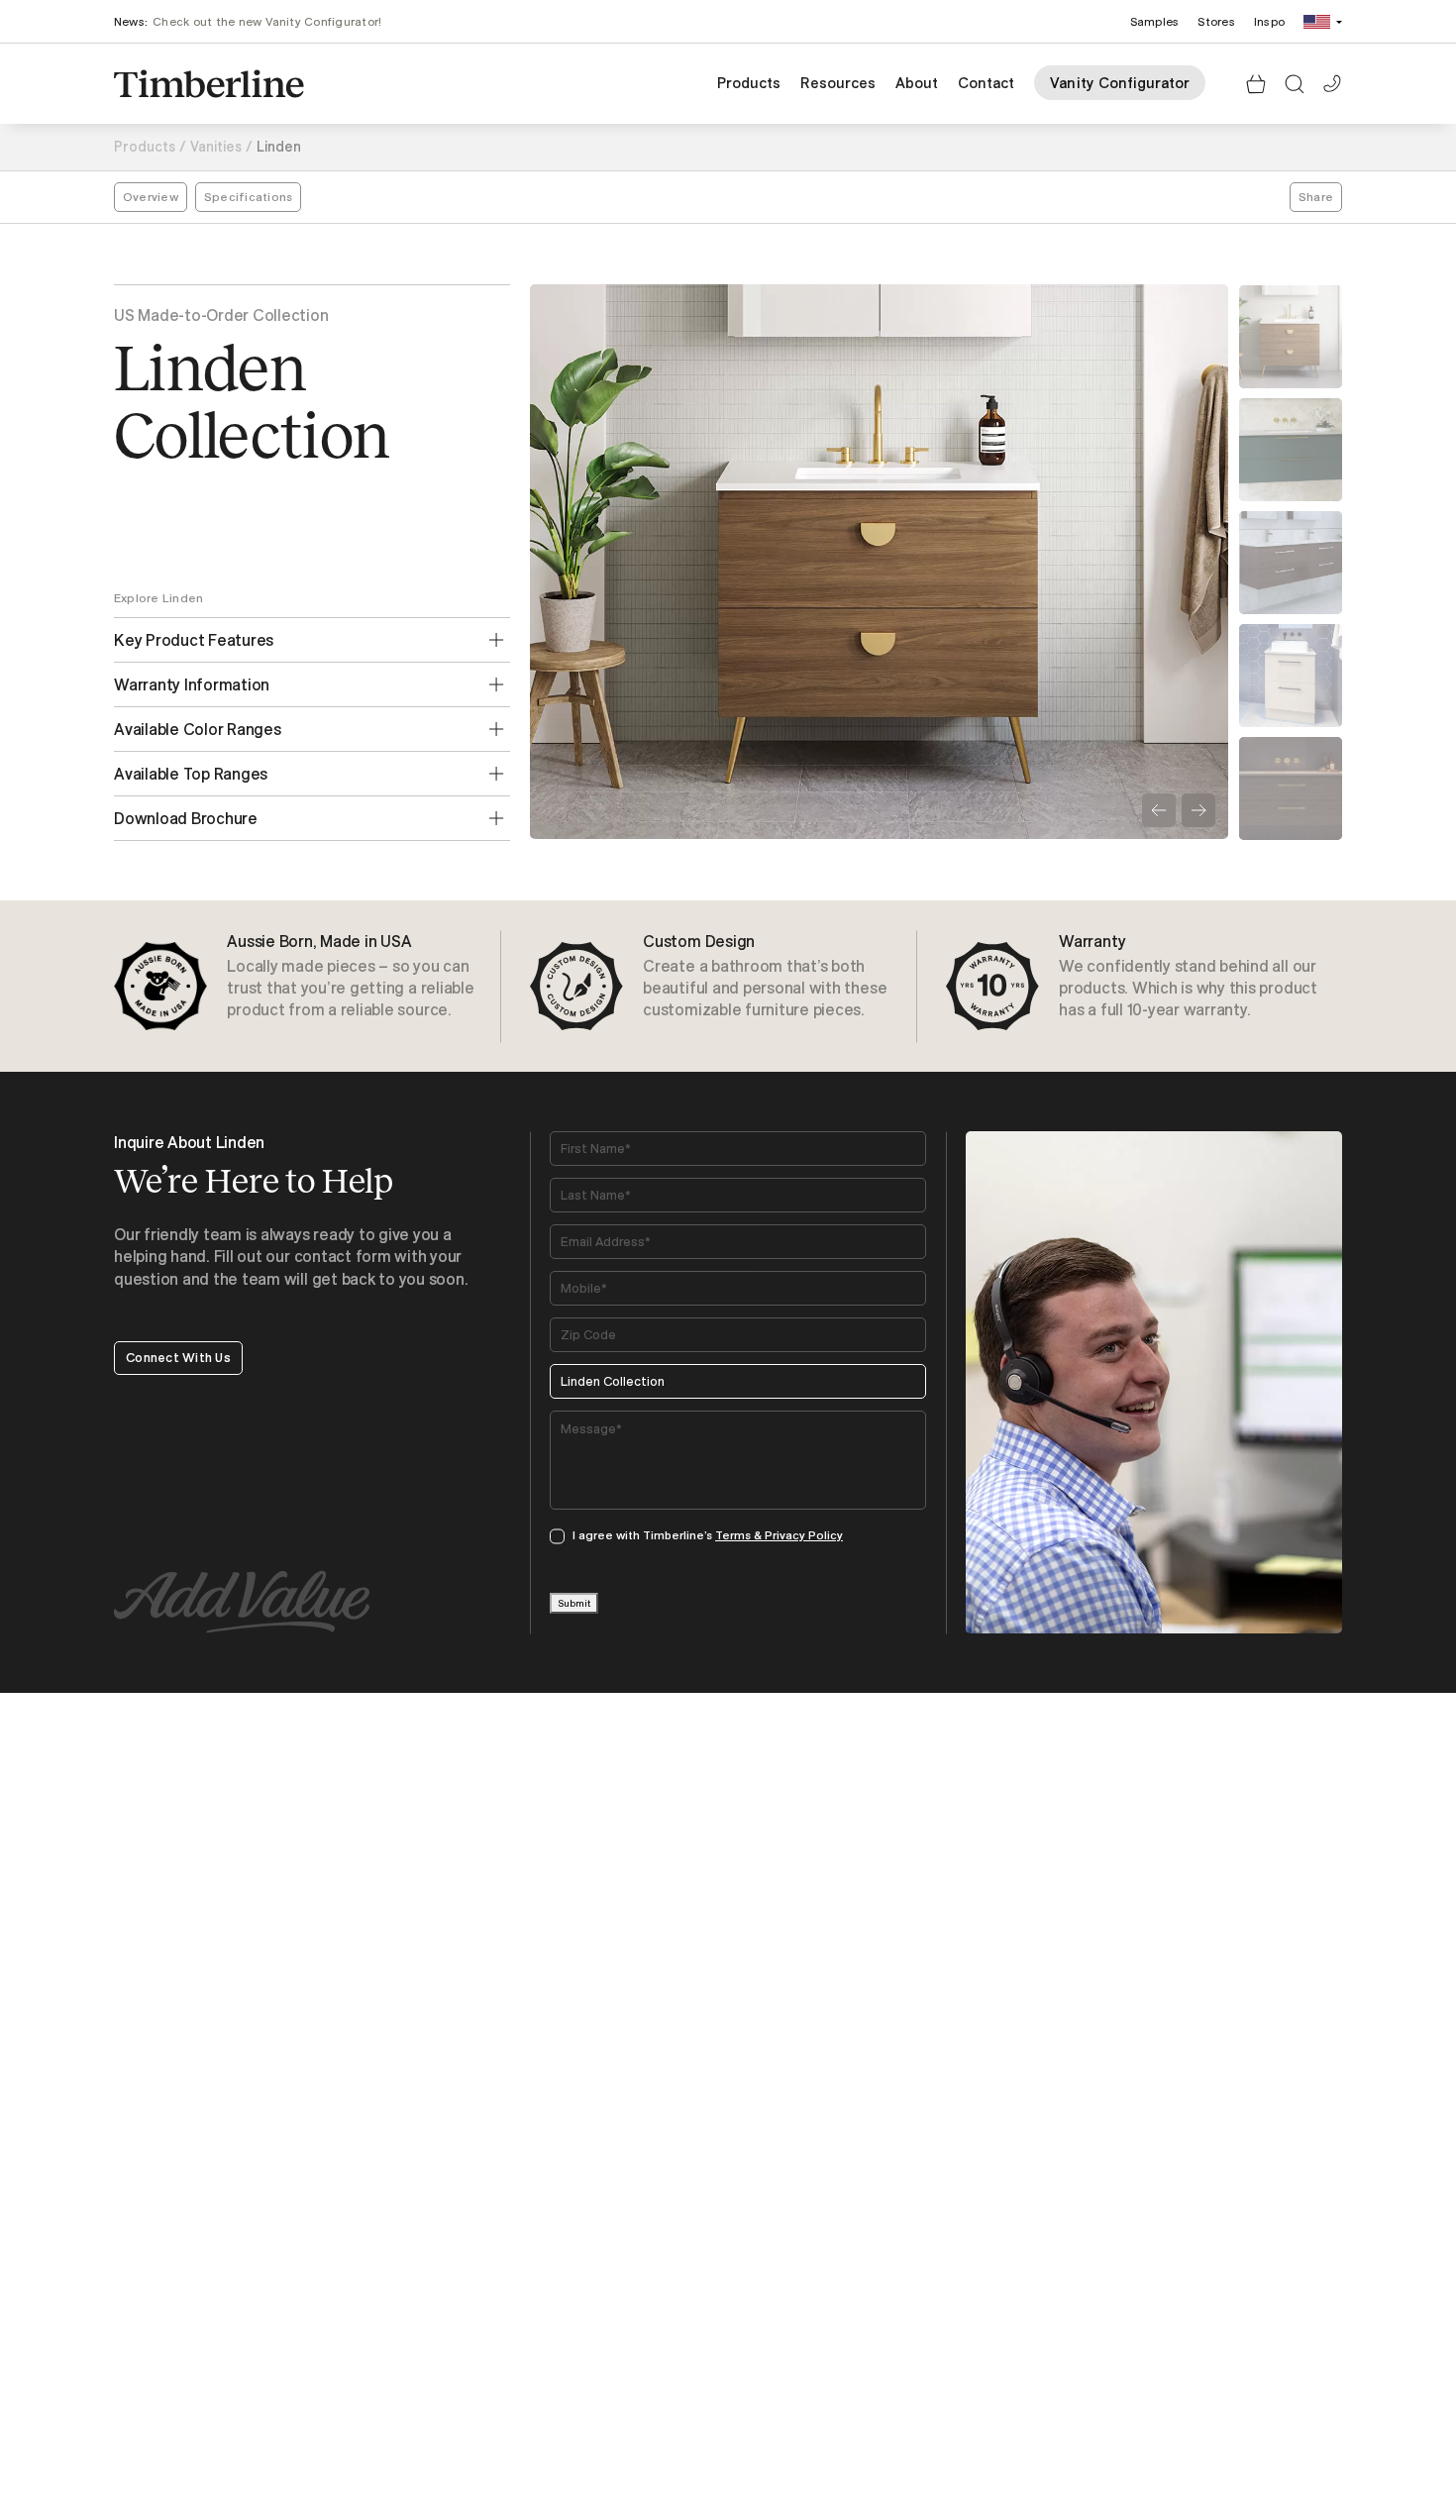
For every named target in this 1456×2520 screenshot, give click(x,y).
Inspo (1269, 21)
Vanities (216, 147)
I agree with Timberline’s (708, 1535)
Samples (1155, 21)
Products (749, 83)
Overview (151, 197)
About (917, 83)
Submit (574, 1603)
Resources (838, 83)
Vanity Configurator (1120, 83)
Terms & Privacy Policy (779, 1535)
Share (1316, 197)
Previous (1159, 810)
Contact (986, 83)
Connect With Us (178, 1357)
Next (1198, 810)
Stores (1216, 21)
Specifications (248, 197)
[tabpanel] (312, 986)
